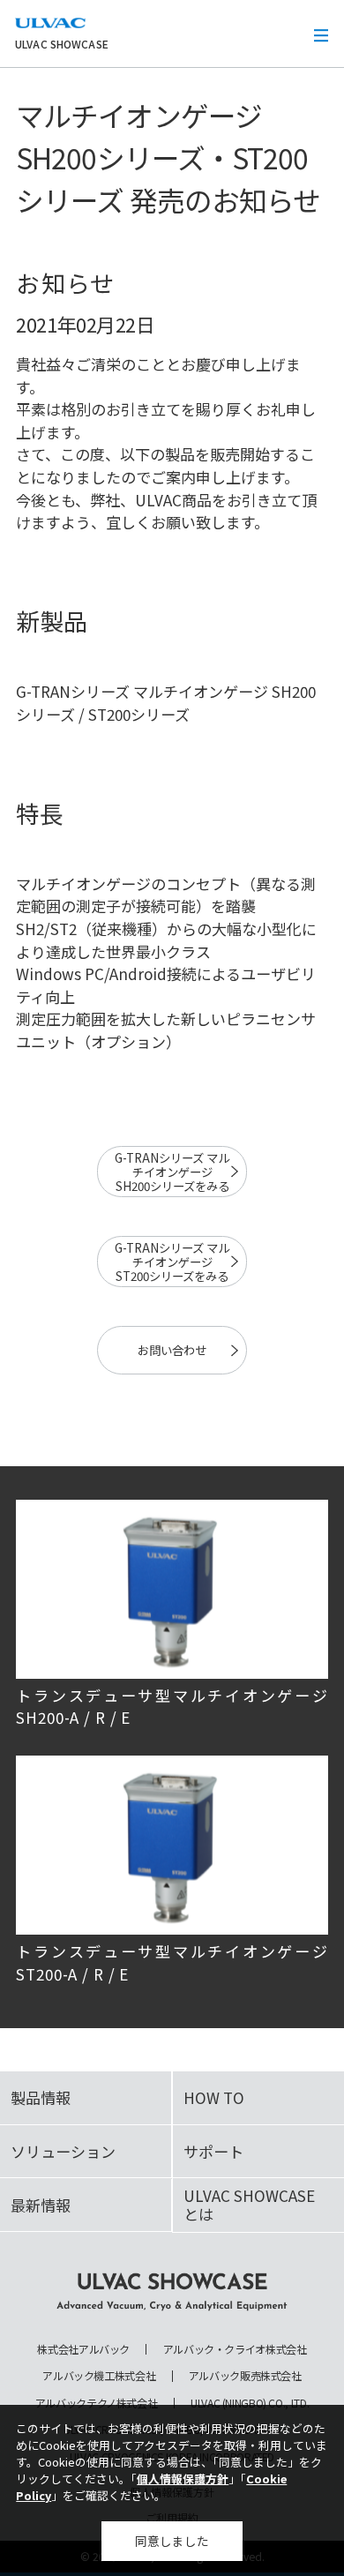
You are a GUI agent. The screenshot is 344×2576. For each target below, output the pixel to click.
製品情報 (41, 2097)
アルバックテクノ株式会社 (97, 2403)
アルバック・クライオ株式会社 (235, 2349)
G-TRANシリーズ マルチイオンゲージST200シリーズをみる (172, 1262)
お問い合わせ (172, 1350)
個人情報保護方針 (183, 2479)
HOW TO (214, 2097)
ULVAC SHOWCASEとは (249, 2204)
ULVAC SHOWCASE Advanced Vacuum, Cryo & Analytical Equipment (172, 2292)
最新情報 (41, 2205)
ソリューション (63, 2151)
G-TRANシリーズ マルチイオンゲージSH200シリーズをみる (172, 1172)
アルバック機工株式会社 (99, 2376)
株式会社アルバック (83, 2349)
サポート (213, 2151)
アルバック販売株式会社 (245, 2376)
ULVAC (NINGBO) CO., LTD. (250, 2403)
